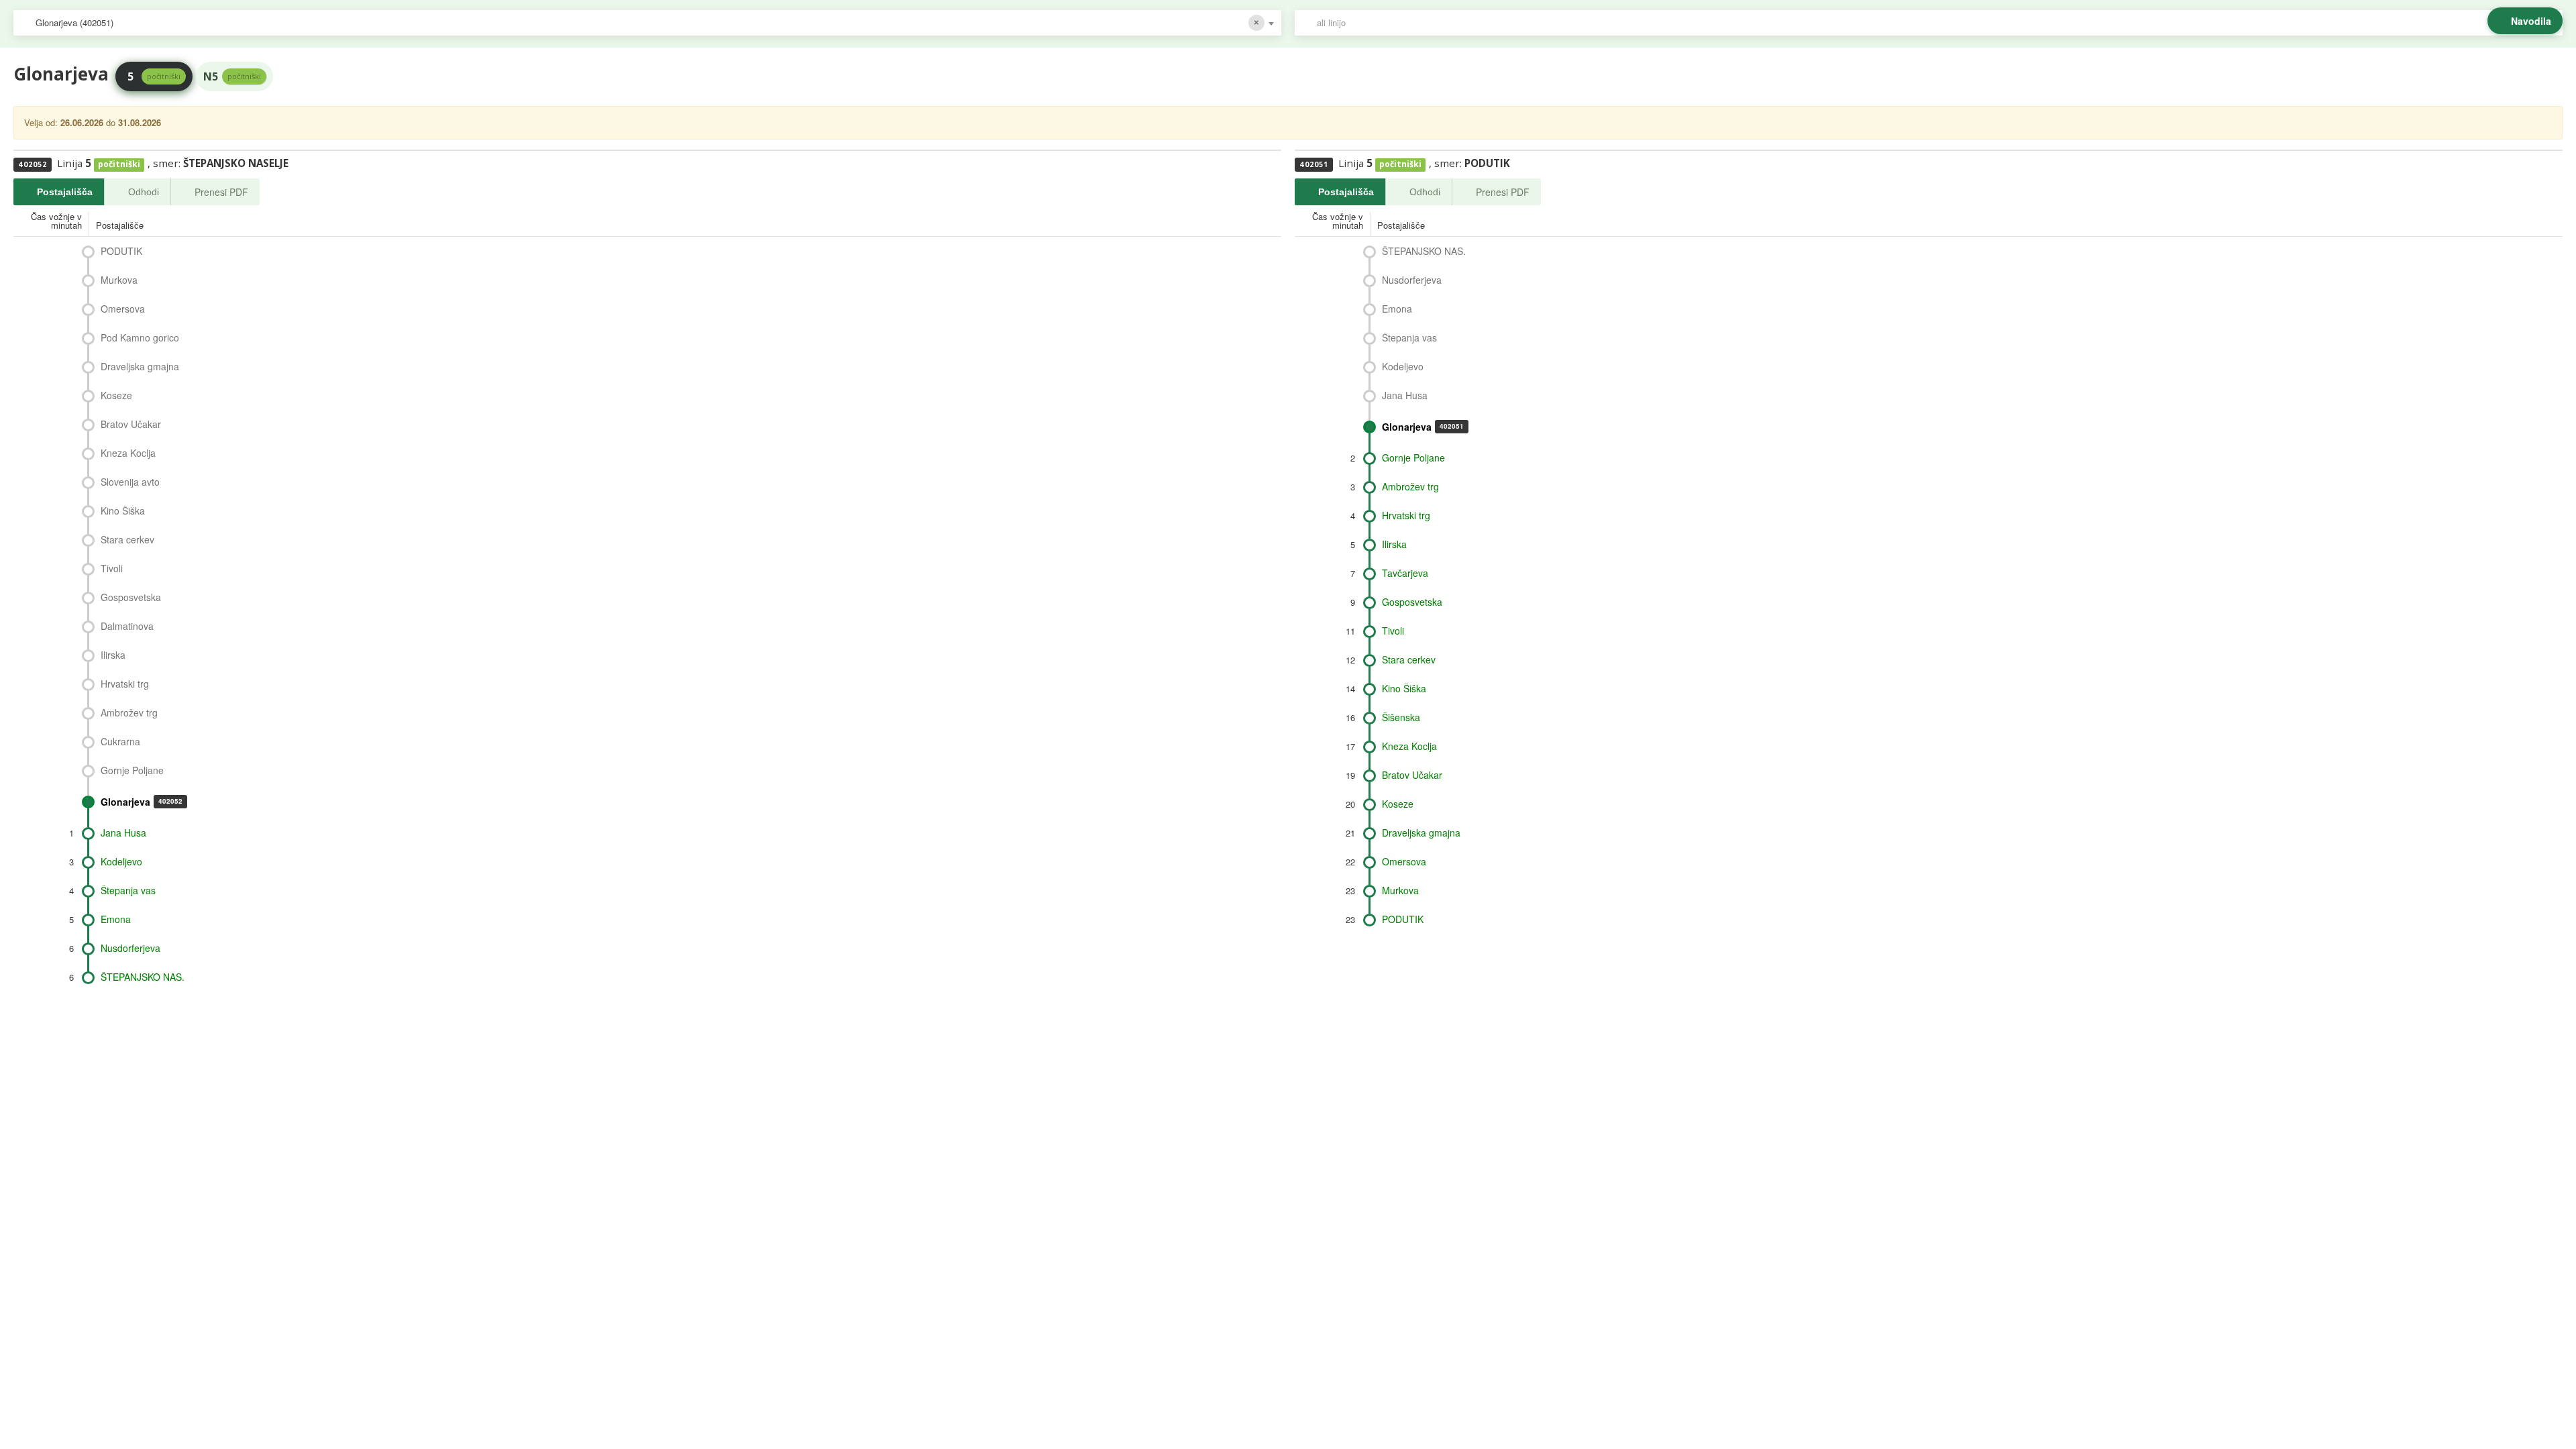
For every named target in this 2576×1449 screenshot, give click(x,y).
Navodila (2531, 21)
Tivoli (112, 568)
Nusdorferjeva (130, 948)
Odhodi (144, 192)
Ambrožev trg (129, 712)
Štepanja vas (128, 890)
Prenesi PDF (221, 192)
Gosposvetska (131, 597)
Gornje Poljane (132, 770)
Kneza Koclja (128, 453)
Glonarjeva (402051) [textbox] (74, 22)
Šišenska (1401, 717)
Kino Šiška (123, 511)
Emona (116, 919)
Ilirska (113, 655)
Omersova (123, 309)
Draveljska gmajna (140, 366)
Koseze (116, 395)
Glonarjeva (142, 802)
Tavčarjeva (1405, 573)
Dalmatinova (127, 626)
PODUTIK (121, 251)
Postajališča (65, 192)
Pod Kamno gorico (140, 337)
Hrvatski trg (125, 684)
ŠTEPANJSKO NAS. (143, 977)
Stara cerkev (127, 539)
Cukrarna (120, 741)
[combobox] (647, 23)
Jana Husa (123, 833)
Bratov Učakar (131, 424)
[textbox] (1935, 23)
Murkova (119, 280)
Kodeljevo (121, 861)
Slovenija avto (130, 482)
